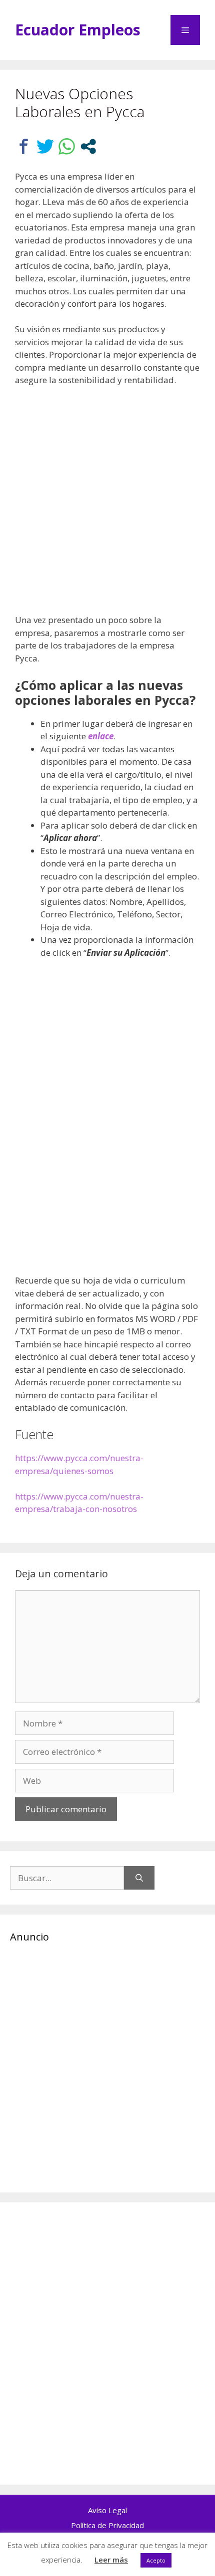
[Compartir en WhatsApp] (67, 146)
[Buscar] (139, 1878)
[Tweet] (45, 146)
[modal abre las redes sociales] (88, 146)
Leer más (111, 2560)
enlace (101, 736)
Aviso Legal (107, 2510)
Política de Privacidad (107, 2525)
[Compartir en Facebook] (24, 146)
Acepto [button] (156, 2560)
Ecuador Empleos (78, 30)
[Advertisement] (107, 506)
